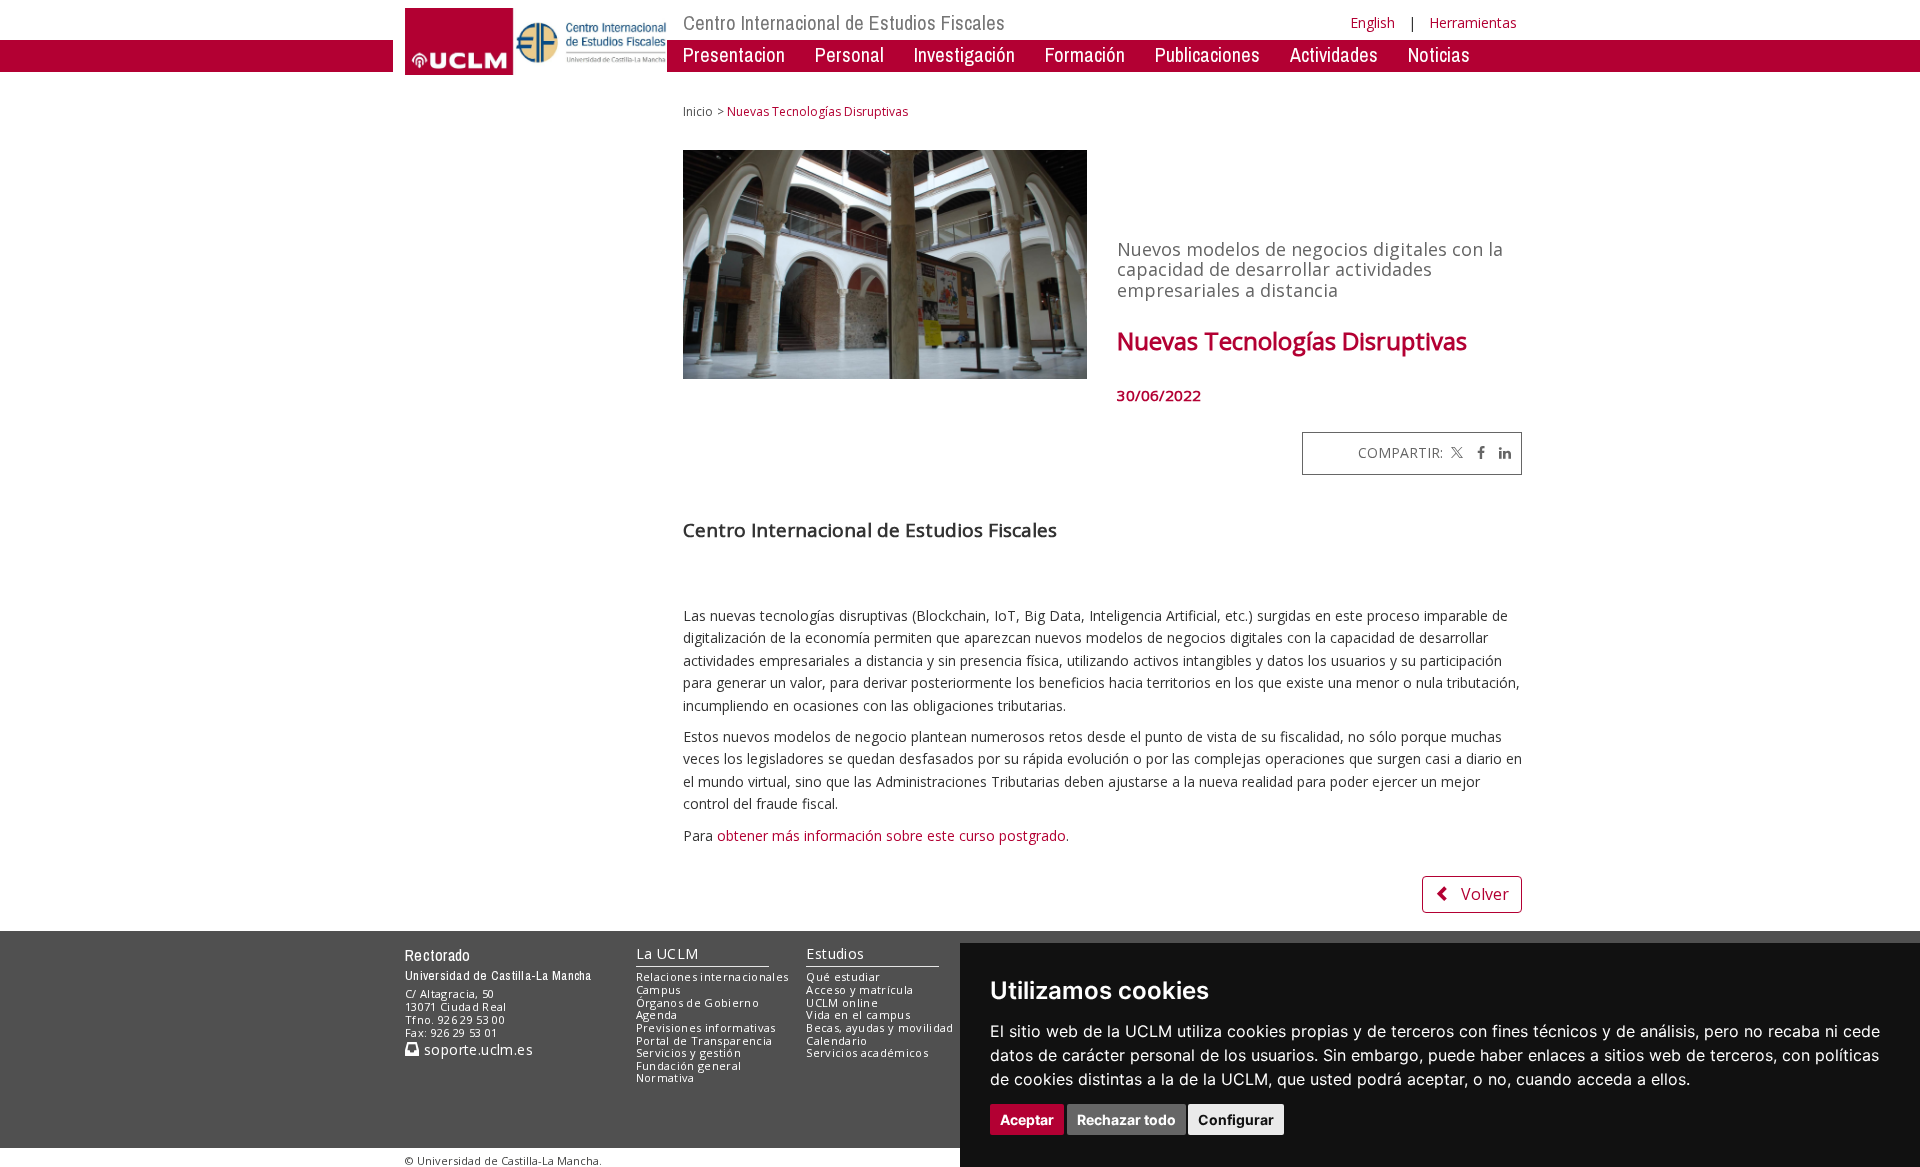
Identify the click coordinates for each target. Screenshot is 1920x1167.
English (1372, 22)
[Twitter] (1455, 452)
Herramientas (1473, 22)
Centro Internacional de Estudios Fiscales (844, 22)
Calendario (836, 1040)
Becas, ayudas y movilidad (879, 1027)
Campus (658, 989)
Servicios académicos (867, 1052)
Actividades (1334, 54)
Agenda (657, 1014)
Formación (1085, 54)
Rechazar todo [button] (1126, 1119)
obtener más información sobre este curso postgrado (891, 835)
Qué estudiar (843, 976)
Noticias (1439, 54)
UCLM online (842, 1002)
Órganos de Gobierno (697, 1002)
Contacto (718, 84)
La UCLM (667, 953)
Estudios (835, 953)
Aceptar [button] (1027, 1119)
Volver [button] (1485, 894)
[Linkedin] (1500, 452)
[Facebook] (1476, 452)
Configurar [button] (1236, 1119)
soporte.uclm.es (476, 1049)
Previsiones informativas (706, 1027)
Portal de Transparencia (704, 1040)
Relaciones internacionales (712, 976)
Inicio (698, 111)
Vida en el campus (858, 1014)
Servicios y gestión (688, 1052)
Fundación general (689, 1065)
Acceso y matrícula (859, 989)
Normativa (665, 1077)
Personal (849, 54)
